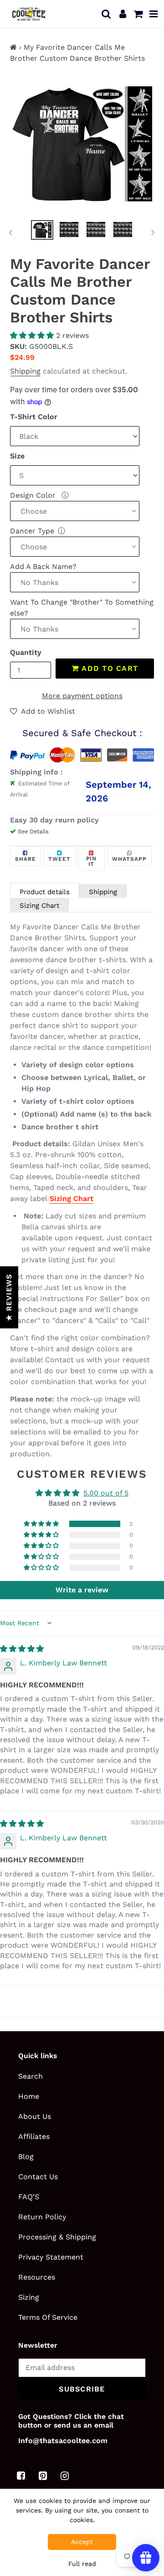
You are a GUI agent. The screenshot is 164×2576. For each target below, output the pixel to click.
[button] (33, 335)
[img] (22, 1649)
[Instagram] (65, 2476)
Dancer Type (32, 531)
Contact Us (38, 2177)
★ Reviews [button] (9, 1297)
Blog (26, 2157)
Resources (37, 2277)
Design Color (34, 495)
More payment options (82, 696)
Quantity (26, 652)
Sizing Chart (39, 906)
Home (29, 2096)
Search (31, 2076)
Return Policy (42, 2217)
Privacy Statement (51, 2257)
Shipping (25, 371)
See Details (33, 831)
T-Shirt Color (34, 417)
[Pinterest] (43, 2476)
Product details (45, 892)
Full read (82, 2564)
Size (17, 456)
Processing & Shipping (57, 2237)
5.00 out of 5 (106, 1493)
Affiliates (34, 2136)
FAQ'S (29, 2197)
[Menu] (154, 14)
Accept (82, 2542)
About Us (35, 2116)
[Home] (13, 47)
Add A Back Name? (43, 566)
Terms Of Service (48, 2317)
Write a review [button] (82, 1590)
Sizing (29, 2297)
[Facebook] (21, 2476)
